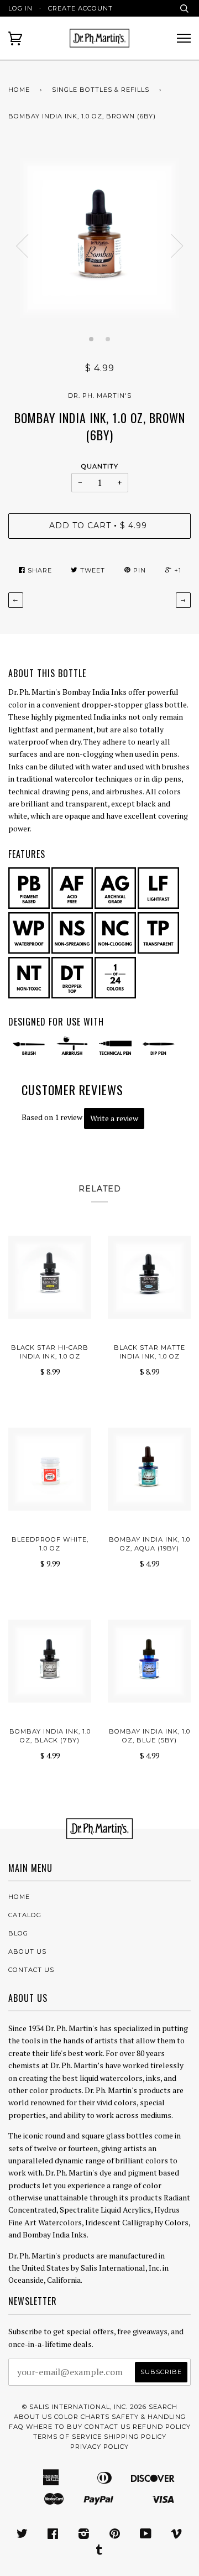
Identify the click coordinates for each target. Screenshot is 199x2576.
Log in (20, 8)
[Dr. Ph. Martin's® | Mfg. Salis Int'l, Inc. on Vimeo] (177, 2536)
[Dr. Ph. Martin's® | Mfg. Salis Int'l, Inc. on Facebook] (53, 2536)
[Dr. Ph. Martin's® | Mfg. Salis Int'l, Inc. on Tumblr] (99, 2552)
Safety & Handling (149, 2417)
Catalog (25, 1915)
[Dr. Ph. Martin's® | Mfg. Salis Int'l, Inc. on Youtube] (146, 2536)
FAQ (16, 2427)
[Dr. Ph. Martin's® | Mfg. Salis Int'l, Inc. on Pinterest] (115, 2536)
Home (19, 90)
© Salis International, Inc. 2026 (84, 2407)
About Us (27, 1951)
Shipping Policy (135, 2437)
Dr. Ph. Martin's (100, 395)
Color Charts (82, 2417)
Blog (18, 1933)
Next (177, 246)
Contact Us (31, 1970)
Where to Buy (54, 2427)
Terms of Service (67, 2437)
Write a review (114, 1118)
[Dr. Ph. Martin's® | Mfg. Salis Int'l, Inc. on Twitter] (22, 2536)
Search (163, 2407)
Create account (80, 8)
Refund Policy (162, 2427)
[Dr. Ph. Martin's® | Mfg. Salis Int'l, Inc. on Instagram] (84, 2536)
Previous (22, 246)
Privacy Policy (99, 2447)
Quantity (100, 466)
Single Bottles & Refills (101, 90)
